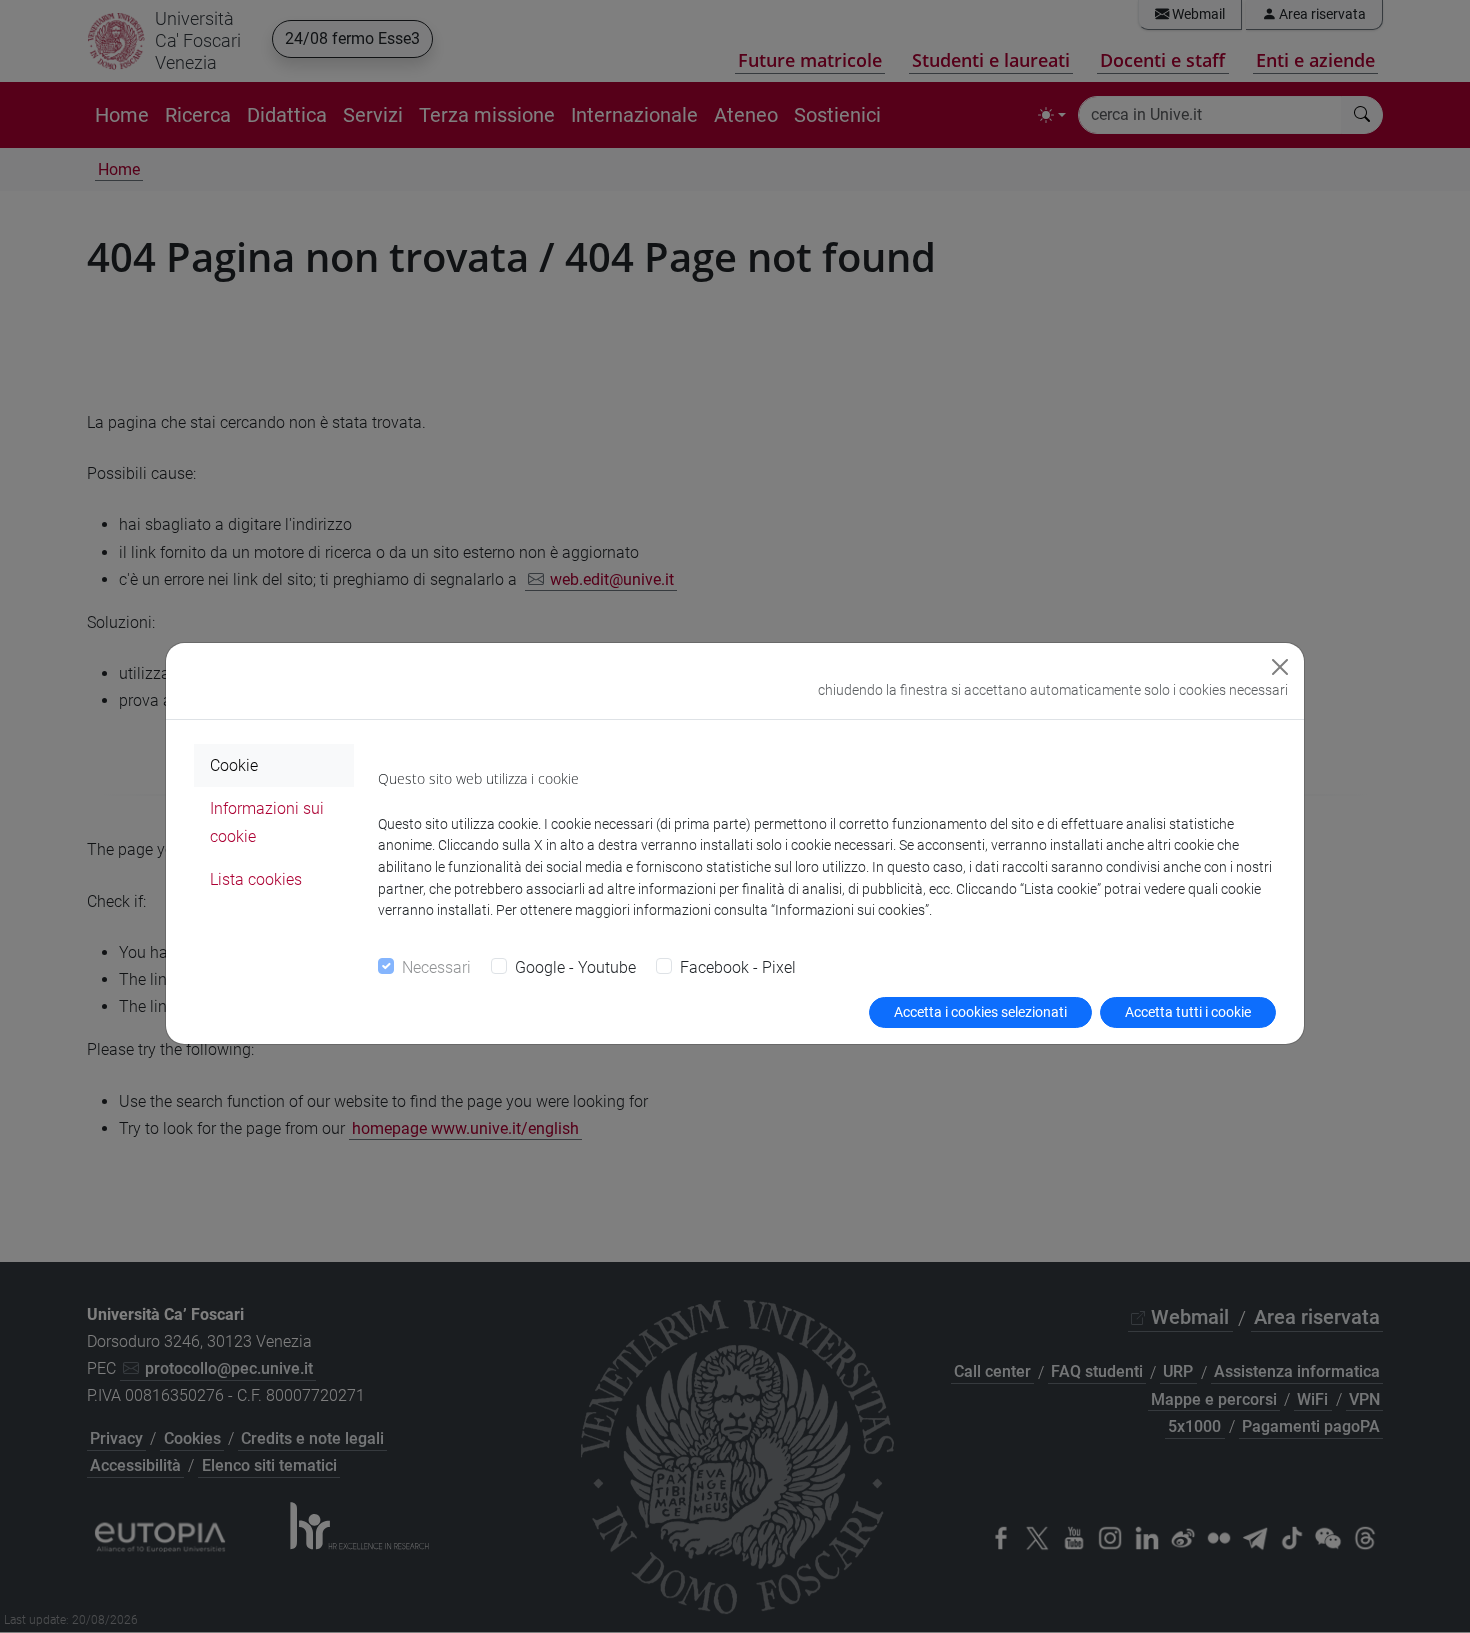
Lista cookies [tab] (256, 879)
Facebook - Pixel (738, 967)
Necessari (436, 967)
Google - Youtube (575, 967)
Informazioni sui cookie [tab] (267, 822)
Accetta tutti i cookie (1188, 1012)
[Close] (1280, 667)
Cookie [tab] (234, 765)
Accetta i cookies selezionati (980, 1012)
